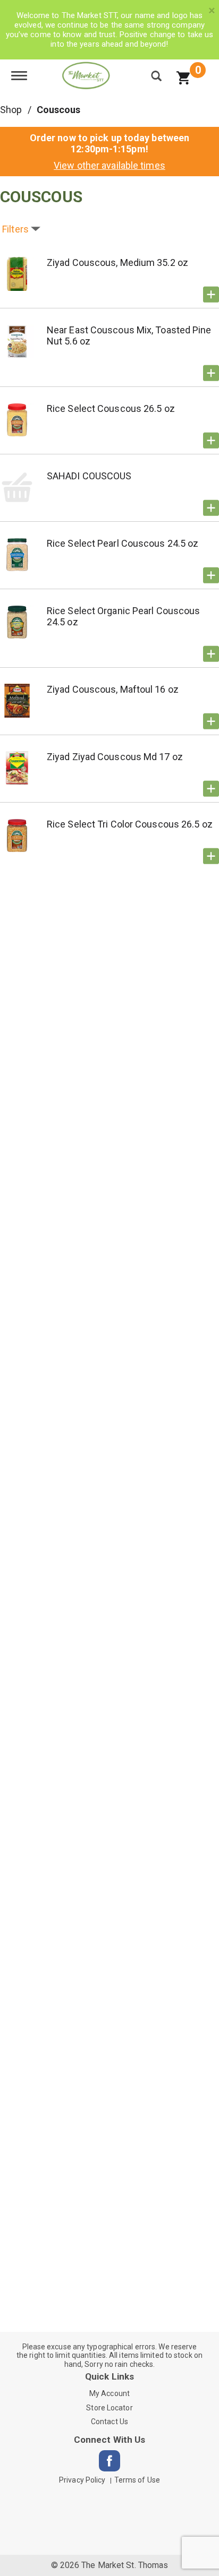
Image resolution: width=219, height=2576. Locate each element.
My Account (109, 2393)
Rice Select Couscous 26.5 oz (111, 408)
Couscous (59, 110)
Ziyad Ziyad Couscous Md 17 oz (115, 757)
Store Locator (109, 2408)
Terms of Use (137, 2480)
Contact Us (109, 2422)
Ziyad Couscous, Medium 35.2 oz (117, 262)
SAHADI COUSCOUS (89, 476)
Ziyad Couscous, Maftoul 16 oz (113, 689)
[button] (211, 295)
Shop (11, 110)
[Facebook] (109, 2461)
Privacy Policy (82, 2480)
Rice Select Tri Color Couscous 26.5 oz (130, 824)
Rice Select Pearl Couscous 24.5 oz (123, 543)
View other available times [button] (109, 165)
